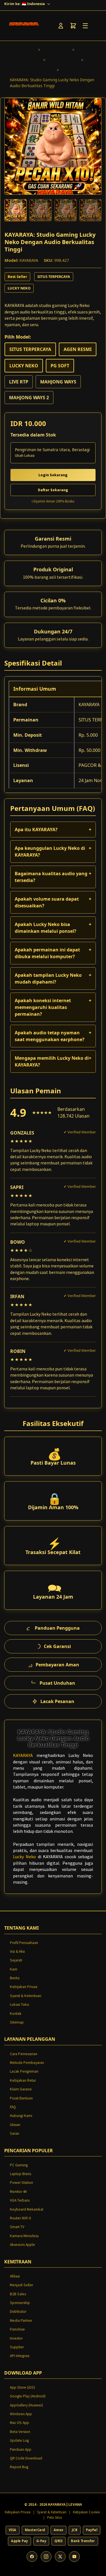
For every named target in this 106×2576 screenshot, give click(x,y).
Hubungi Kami (21, 2116)
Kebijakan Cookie (86, 2512)
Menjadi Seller (21, 2285)
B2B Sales (18, 2294)
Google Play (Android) (28, 2396)
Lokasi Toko (20, 2005)
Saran (15, 2133)
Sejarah (16, 1960)
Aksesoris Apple (22, 2245)
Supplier (17, 2347)
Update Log (19, 2440)
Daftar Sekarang (53, 490)
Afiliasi (15, 2276)
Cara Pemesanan (24, 2054)
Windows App (21, 2414)
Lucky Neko (24, 1857)
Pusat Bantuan (21, 2098)
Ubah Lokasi (25, 456)
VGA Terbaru (20, 2200)
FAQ (13, 2107)
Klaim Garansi (21, 2089)
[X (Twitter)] (60, 2557)
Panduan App (21, 2449)
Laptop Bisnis (20, 2174)
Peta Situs (55, 2517)
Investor (16, 2338)
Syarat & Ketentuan (26, 1996)
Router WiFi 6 (20, 2218)
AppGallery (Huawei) (26, 2405)
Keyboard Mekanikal (27, 2209)
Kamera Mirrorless (24, 2236)
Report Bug (19, 2467)
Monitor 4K (19, 2192)
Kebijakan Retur (23, 2080)
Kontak (16, 2014)
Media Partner (21, 2321)
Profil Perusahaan (24, 1943)
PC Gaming (19, 2165)
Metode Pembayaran (27, 2063)
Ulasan (15, 2125)
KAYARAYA (20, 50)
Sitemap (17, 2022)
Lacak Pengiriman (24, 2071)
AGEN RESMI (60, 60)
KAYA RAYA (54, 50)
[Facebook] (32, 2557)
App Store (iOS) (22, 2387)
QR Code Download (26, 2458)
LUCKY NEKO (22, 60)
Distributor (18, 2311)
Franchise (17, 2329)
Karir (14, 1969)
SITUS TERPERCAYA (29, 70)
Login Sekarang (53, 475)
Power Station (21, 2183)
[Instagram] (46, 2557)
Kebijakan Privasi (24, 1987)
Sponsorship (20, 2303)
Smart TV (17, 2227)
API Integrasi (20, 2356)
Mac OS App (20, 2423)
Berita (15, 1978)
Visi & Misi (17, 1951)
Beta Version (20, 2432)
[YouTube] (74, 2557)
